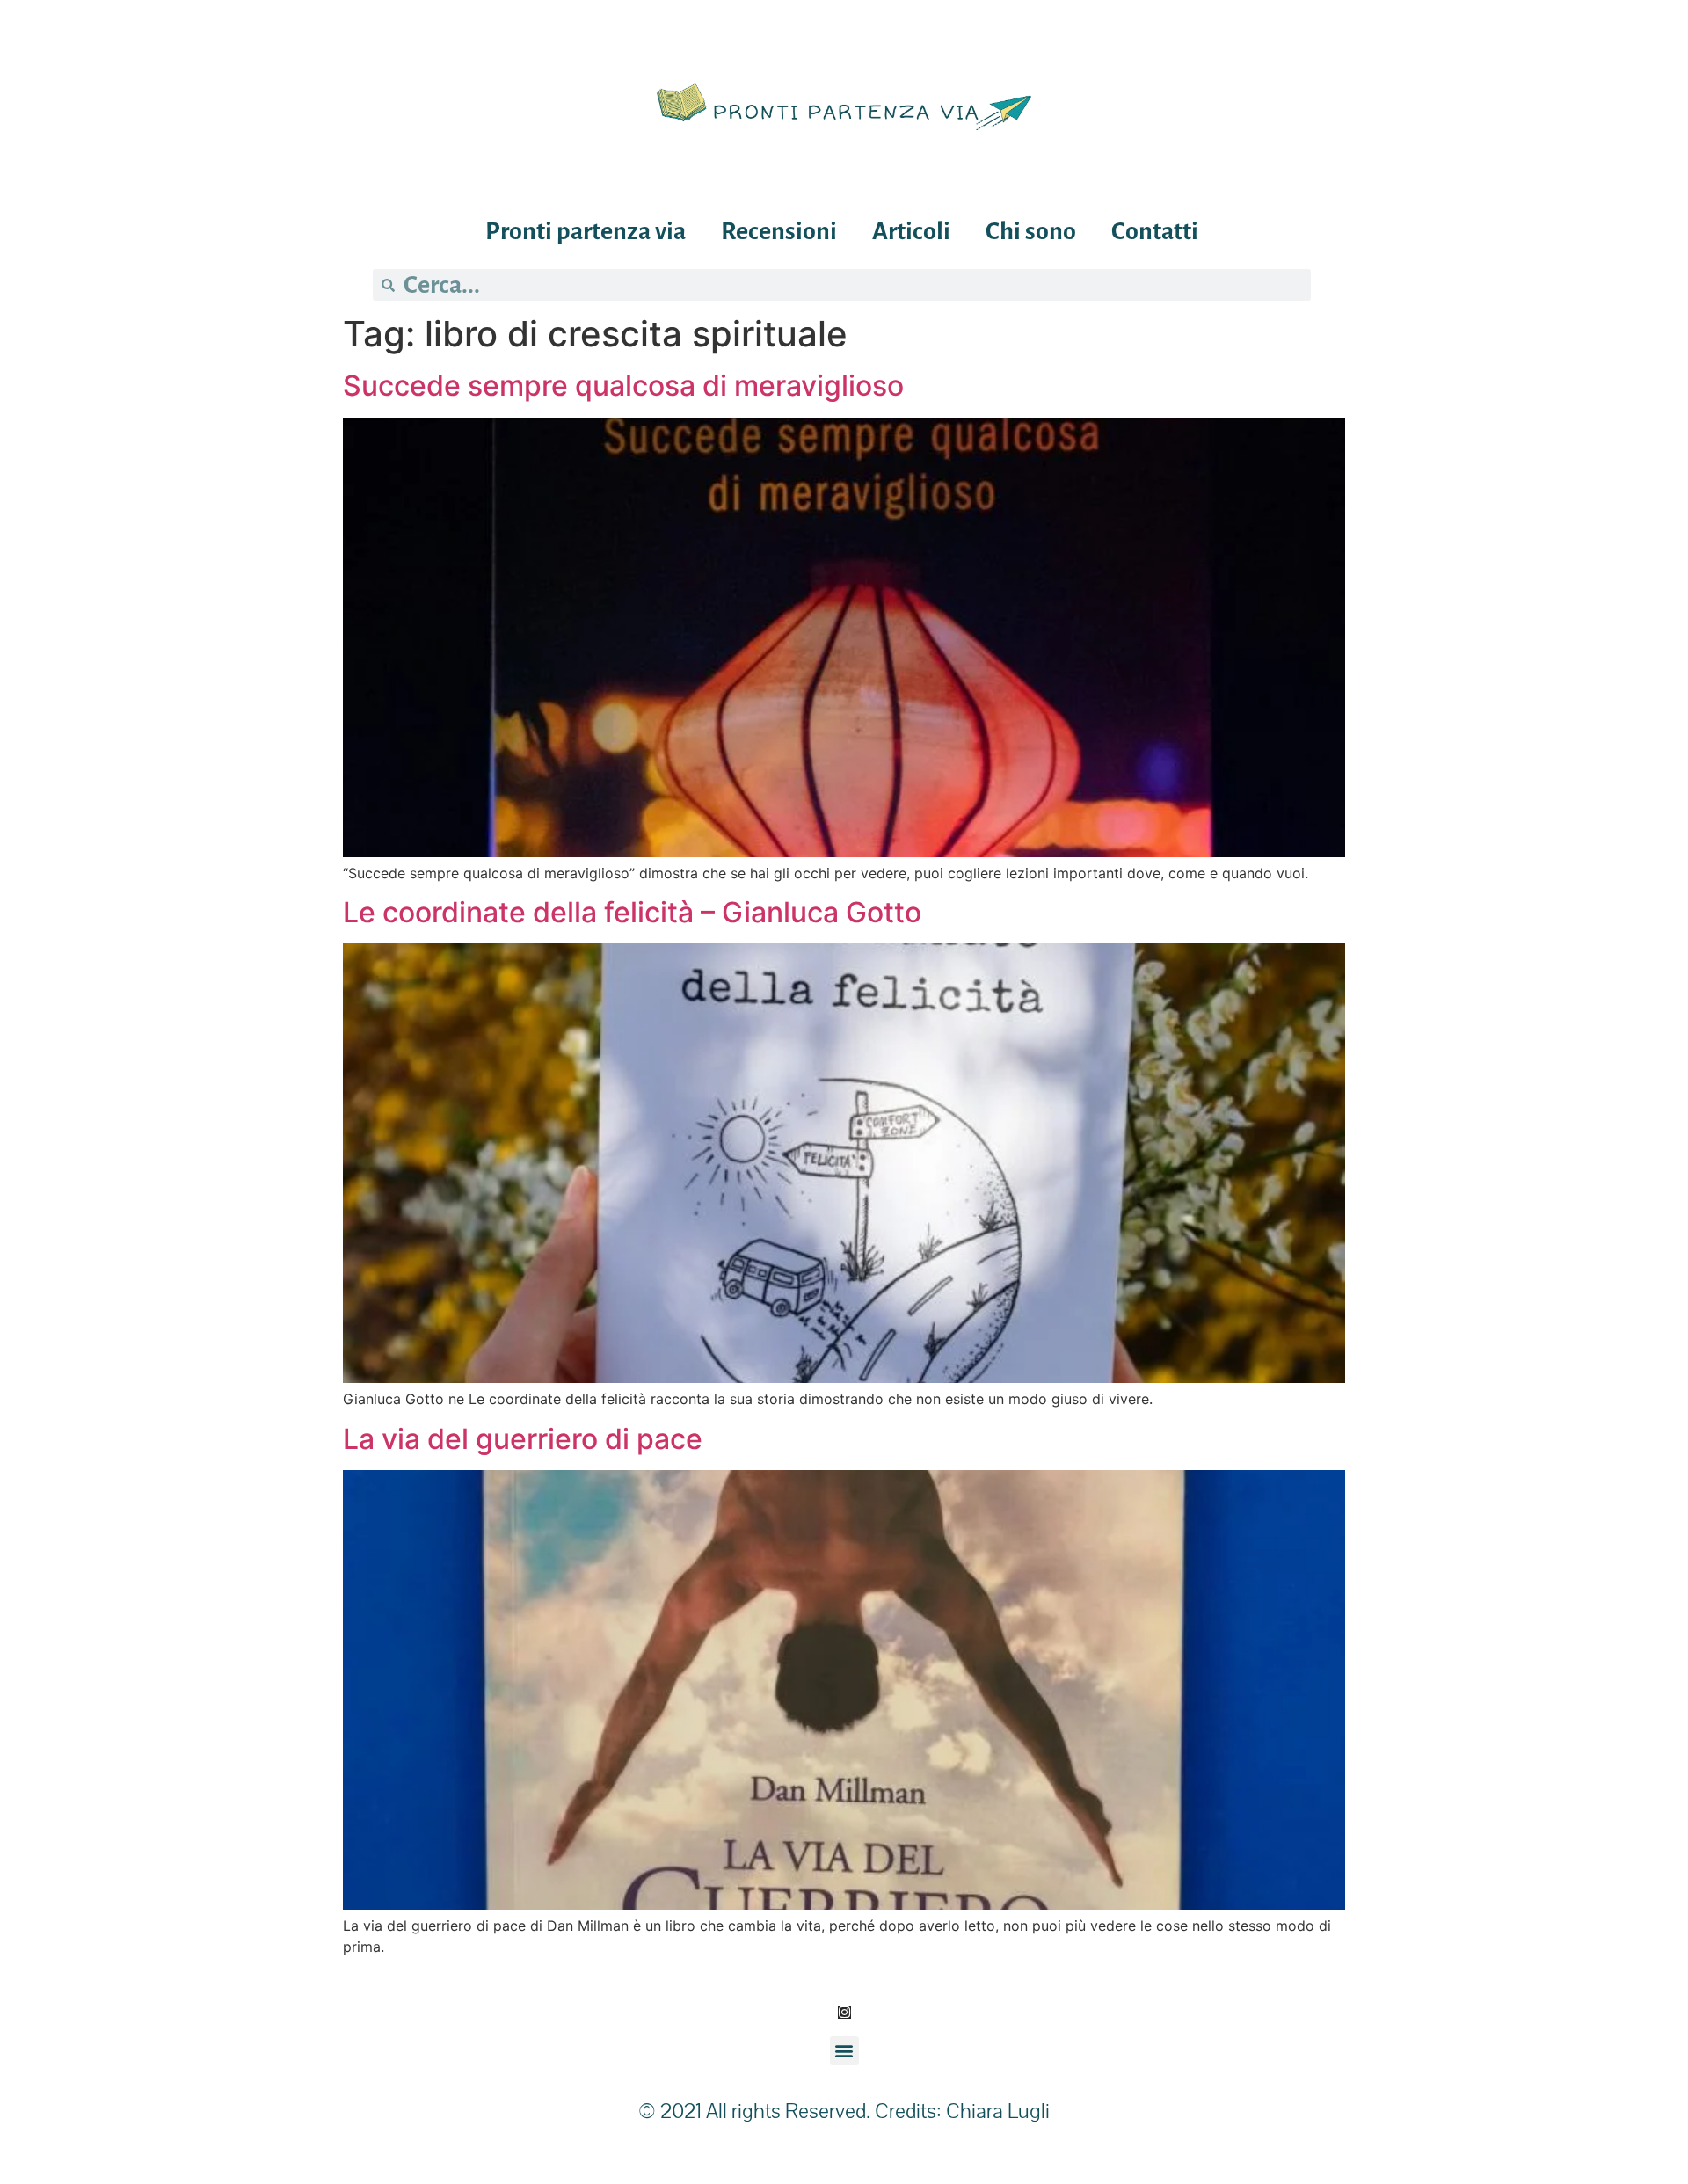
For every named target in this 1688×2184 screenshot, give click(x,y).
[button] (844, 2051)
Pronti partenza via (586, 231)
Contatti (1155, 231)
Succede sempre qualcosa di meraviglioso (623, 386)
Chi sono (1031, 231)
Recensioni (779, 231)
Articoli (911, 231)
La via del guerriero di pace (523, 1439)
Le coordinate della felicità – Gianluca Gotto (632, 912)
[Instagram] (844, 2012)
